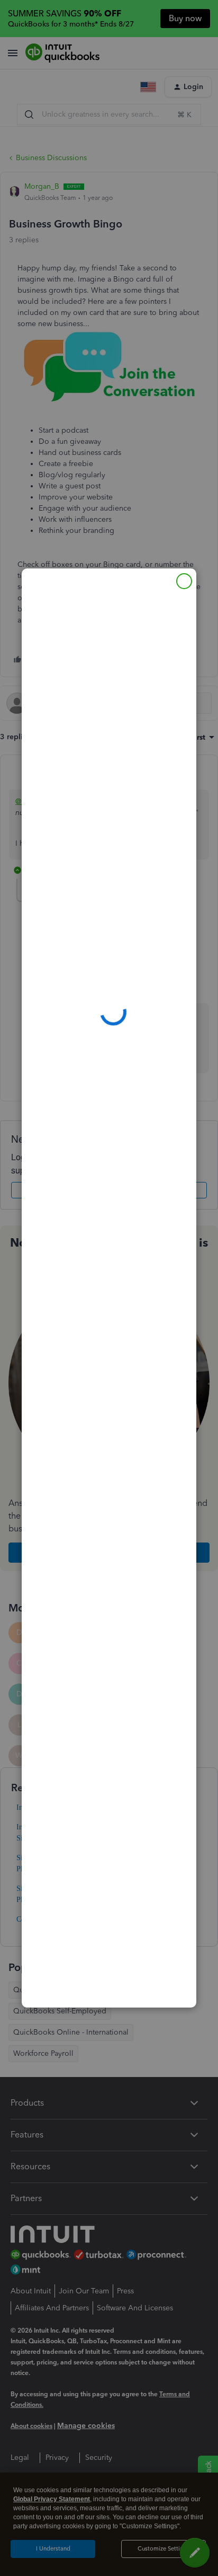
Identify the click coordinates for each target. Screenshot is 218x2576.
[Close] (184, 581)
